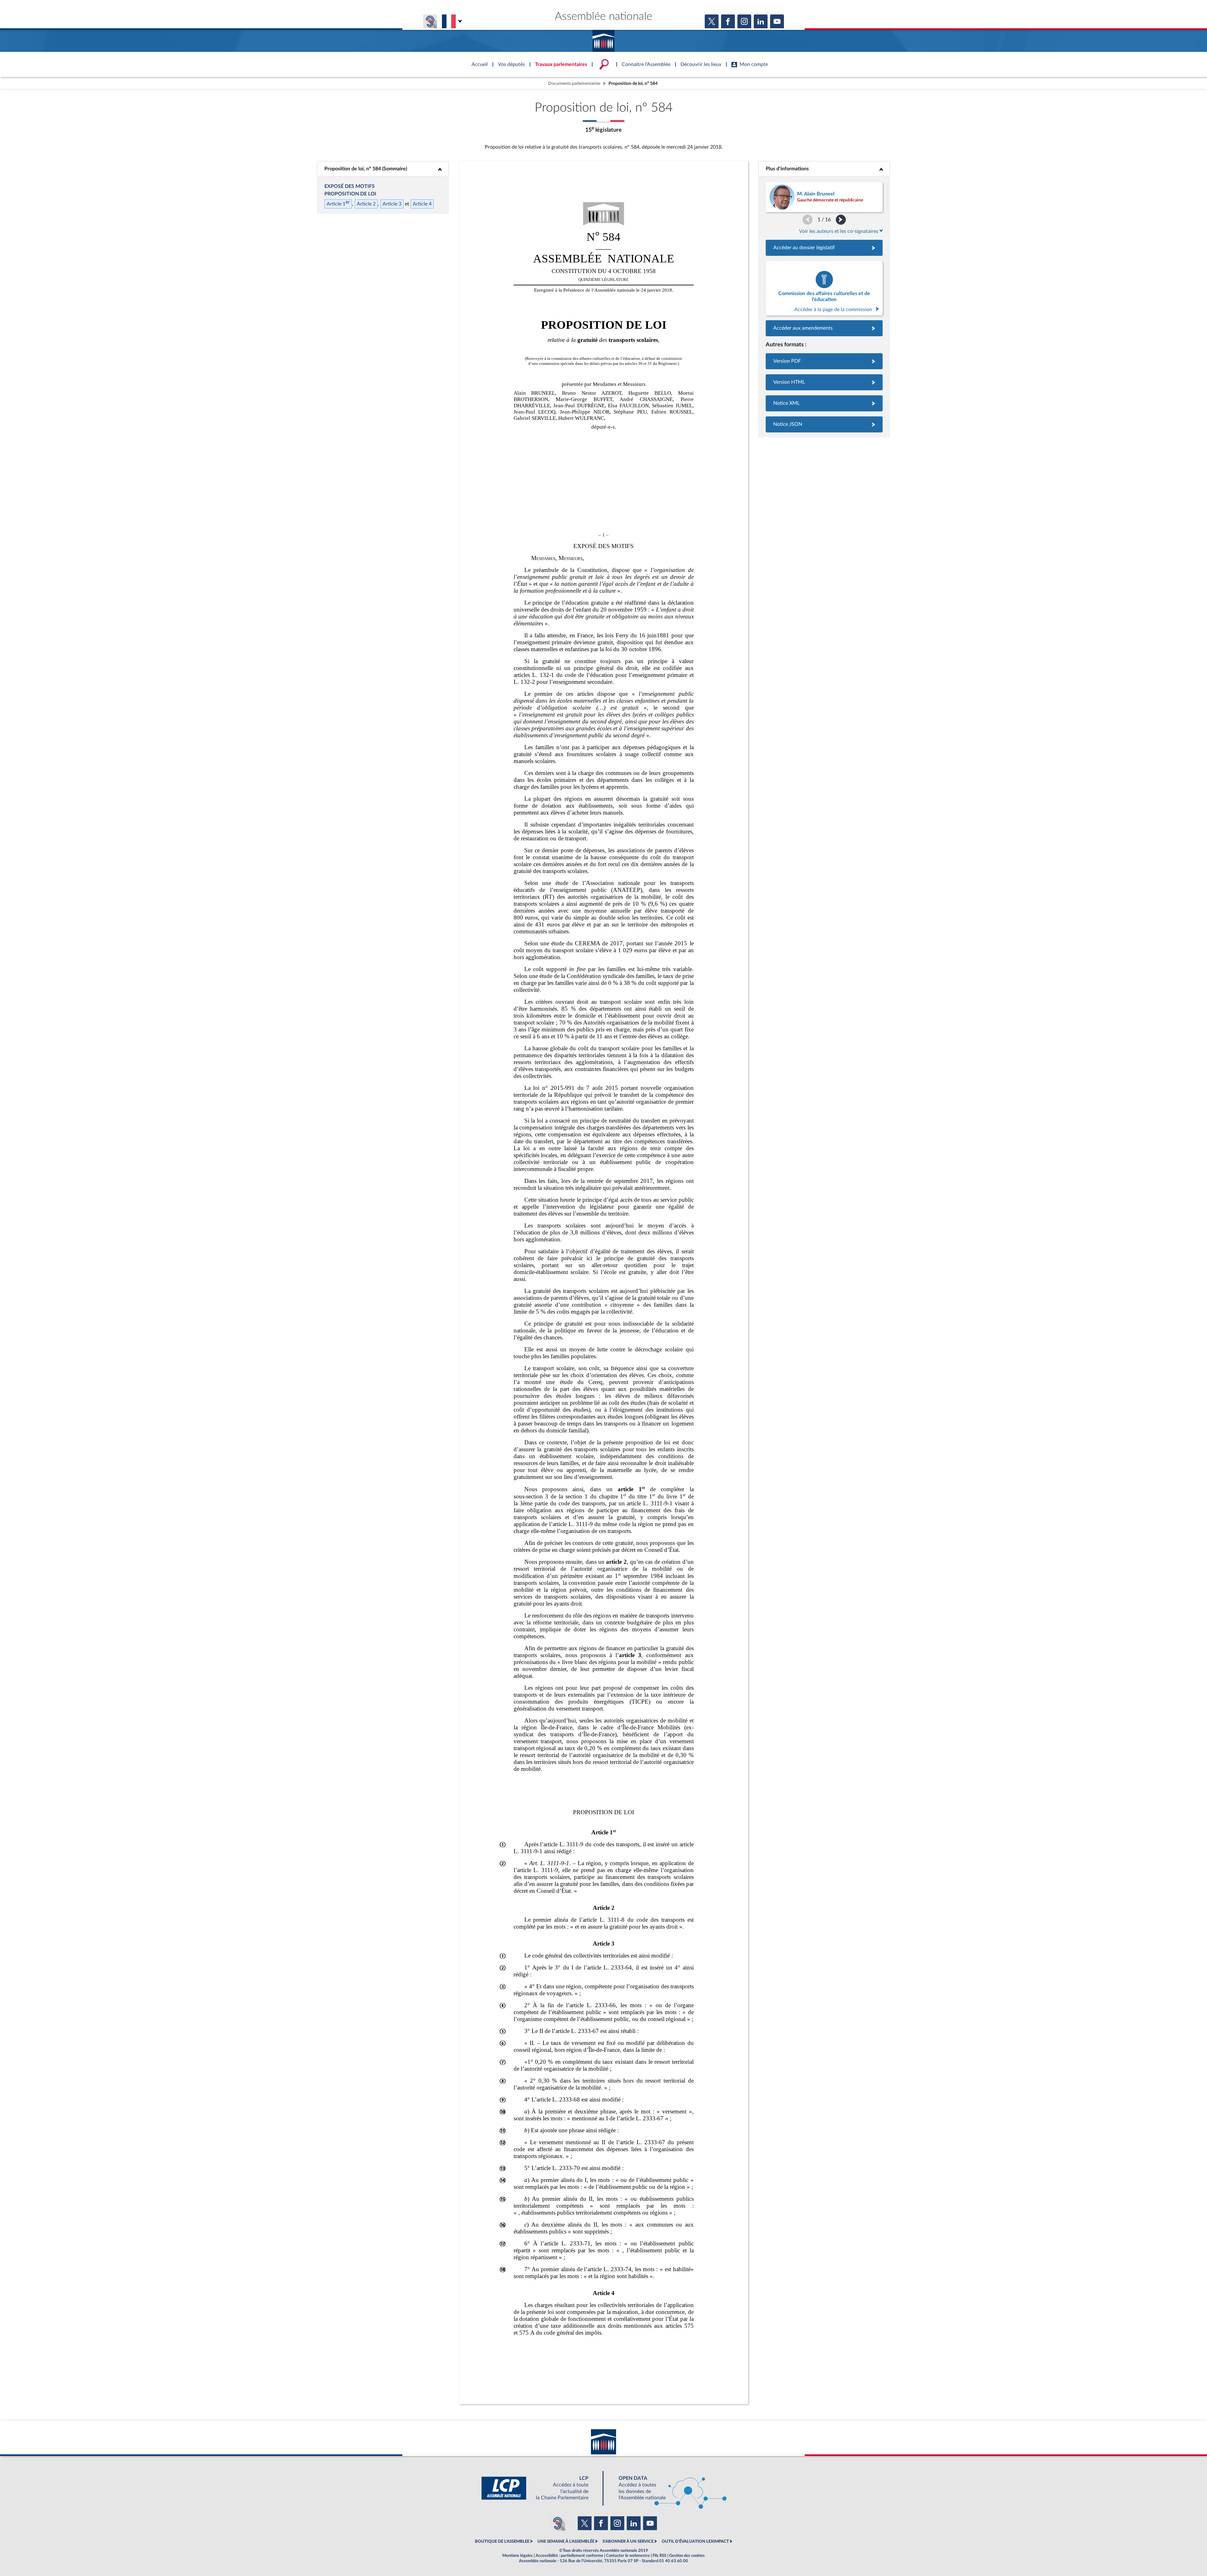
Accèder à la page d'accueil (603, 39)
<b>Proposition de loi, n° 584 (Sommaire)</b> (383, 169)
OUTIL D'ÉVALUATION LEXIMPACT (695, 2541)
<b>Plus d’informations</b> (824, 169)
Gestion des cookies (687, 2556)
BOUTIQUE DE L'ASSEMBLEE (502, 2541)
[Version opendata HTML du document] (824, 382)
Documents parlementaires (574, 83)
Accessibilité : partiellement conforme (569, 2556)
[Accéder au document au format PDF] (824, 361)
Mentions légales (518, 2556)
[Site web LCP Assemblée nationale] (540, 2488)
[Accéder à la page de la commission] (824, 288)
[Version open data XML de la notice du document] (824, 403)
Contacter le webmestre (628, 2556)
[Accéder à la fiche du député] (824, 197)
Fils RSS (659, 2556)
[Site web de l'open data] (667, 2488)
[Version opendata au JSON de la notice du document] (824, 424)
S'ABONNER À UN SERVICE (628, 2541)
